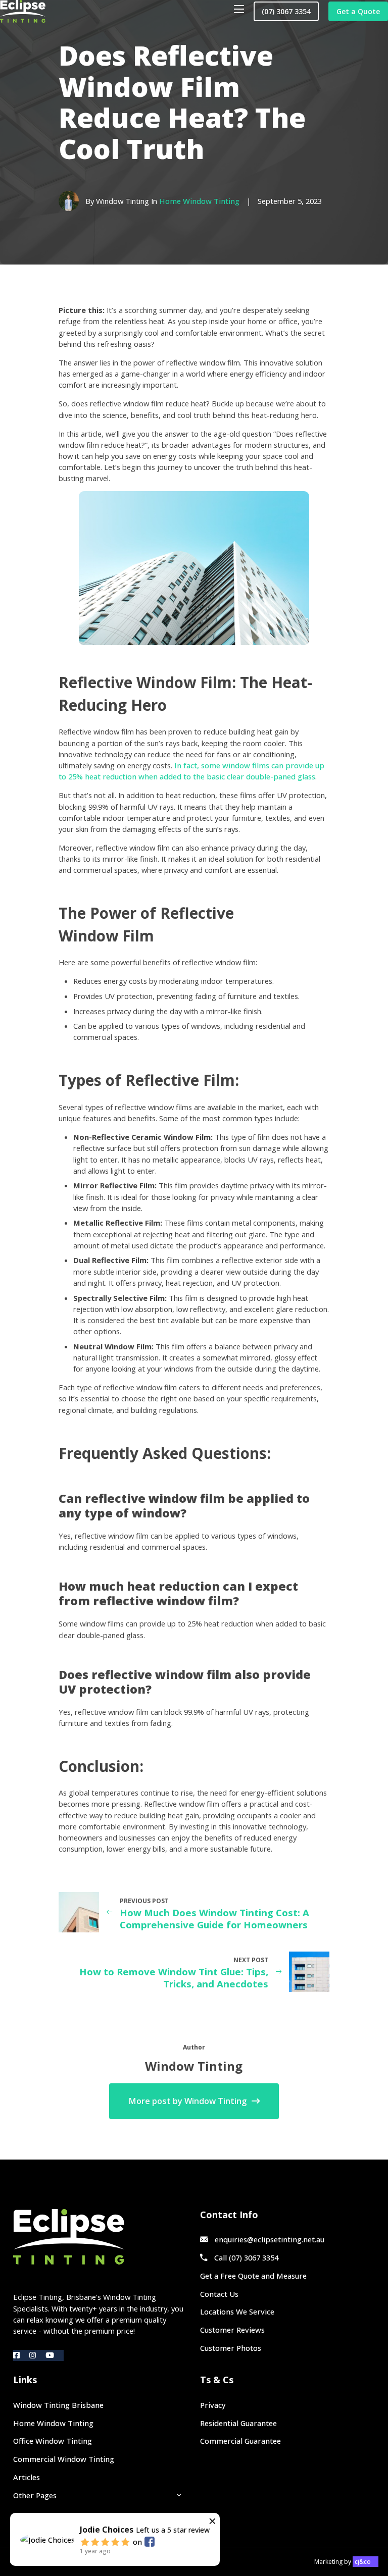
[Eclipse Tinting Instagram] (37, 2355)
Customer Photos (231, 2348)
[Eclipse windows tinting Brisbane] (23, 11)
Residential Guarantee (238, 2423)
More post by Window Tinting (187, 2101)
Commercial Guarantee (240, 2441)
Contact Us (219, 2294)
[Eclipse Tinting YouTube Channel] (55, 2355)
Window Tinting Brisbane (58, 2405)
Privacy (213, 2405)
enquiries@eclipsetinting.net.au (270, 2239)
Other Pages (35, 2495)
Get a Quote (358, 11)
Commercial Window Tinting (64, 2459)
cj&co (363, 2562)
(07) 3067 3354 (286, 11)
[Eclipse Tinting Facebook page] (21, 2355)
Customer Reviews (232, 2330)
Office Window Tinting (53, 2441)
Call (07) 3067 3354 (246, 2257)
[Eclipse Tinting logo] (100, 2237)
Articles (27, 2477)
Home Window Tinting (199, 201)
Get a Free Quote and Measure (253, 2276)
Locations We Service (237, 2311)
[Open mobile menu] (239, 9)
